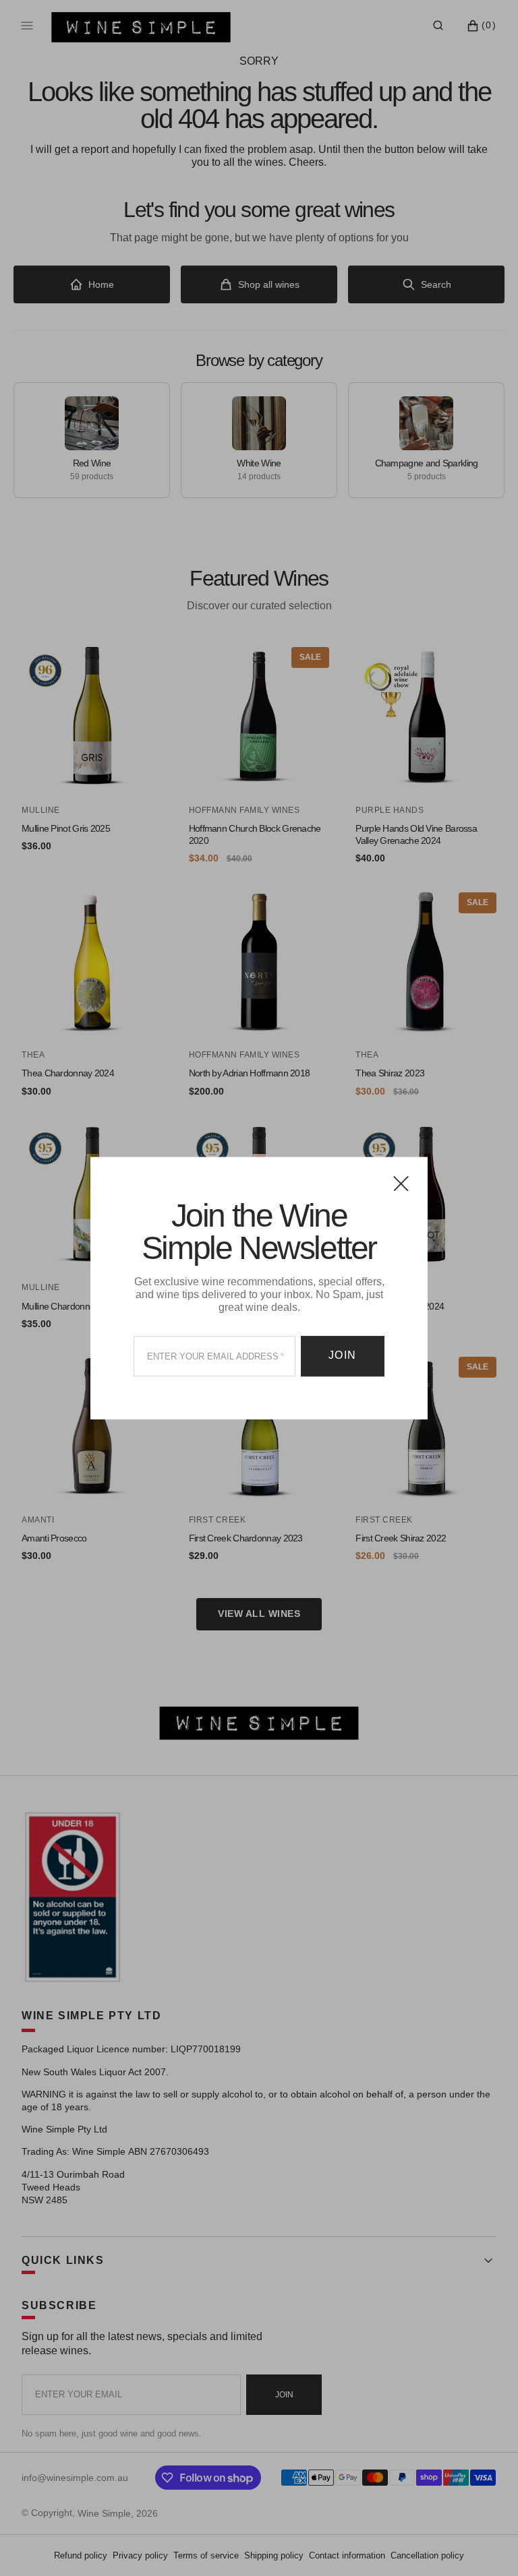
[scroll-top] (487, 2545)
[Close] (401, 1183)
